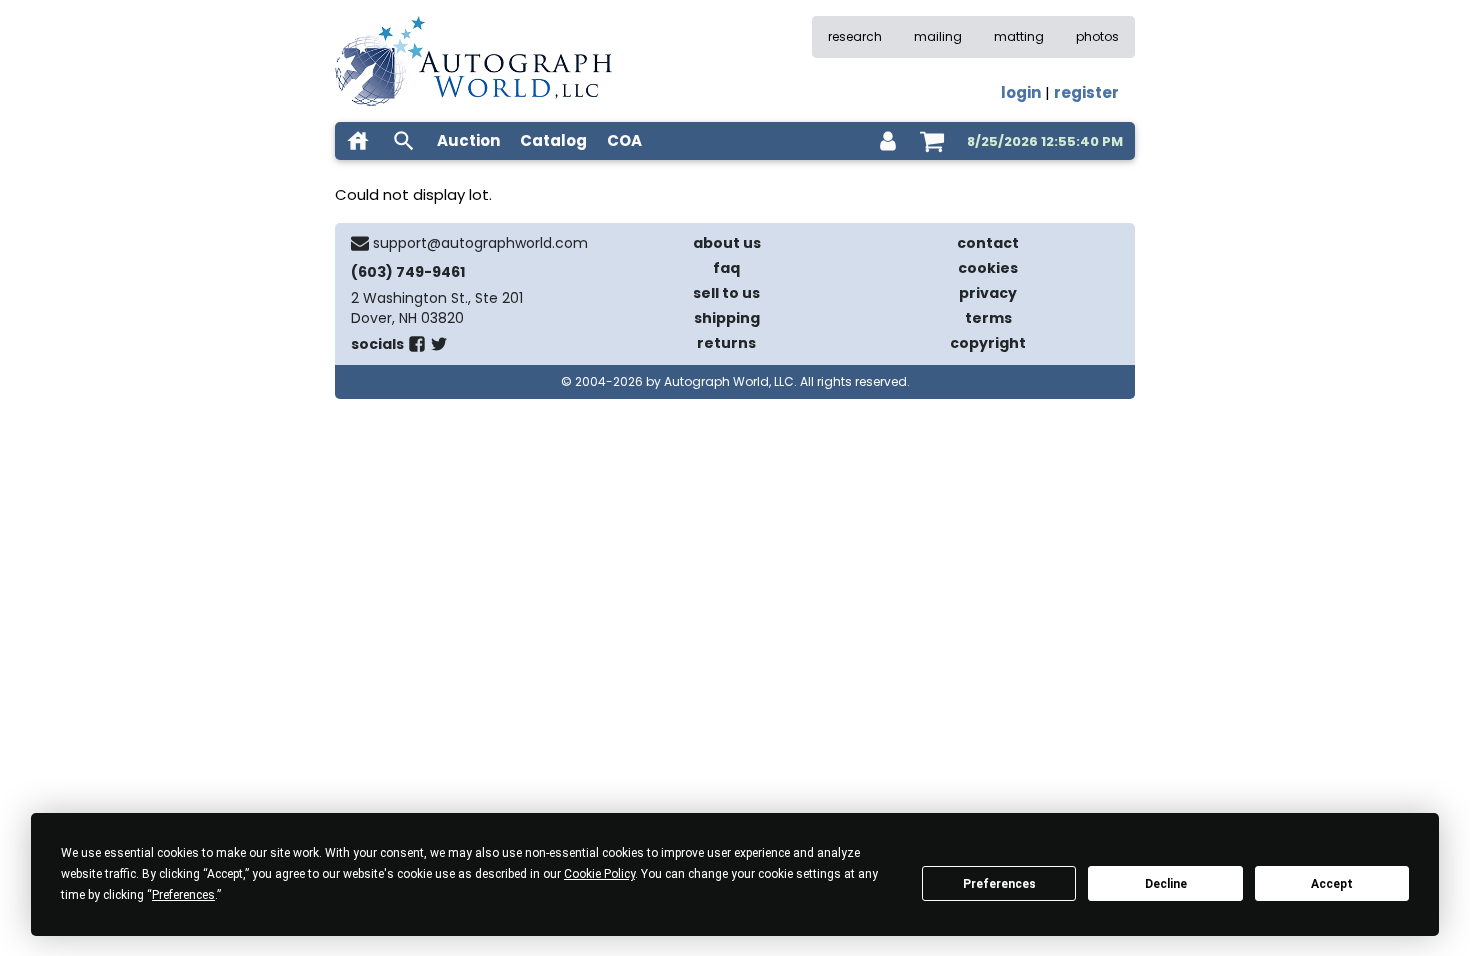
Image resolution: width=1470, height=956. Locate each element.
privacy (988, 293)
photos (1097, 36)
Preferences (999, 884)
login (1021, 92)
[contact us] (360, 243)
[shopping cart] (932, 141)
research (855, 36)
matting (1019, 36)
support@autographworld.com (480, 243)
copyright (988, 343)
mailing (938, 36)
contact (988, 243)
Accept (1332, 884)
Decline (1166, 884)
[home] (358, 141)
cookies (988, 268)
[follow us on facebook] (417, 348)
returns (726, 343)
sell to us (726, 293)
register (1086, 92)
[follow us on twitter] (439, 348)
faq (726, 268)
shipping (727, 318)
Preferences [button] (183, 895)
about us (727, 243)
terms (988, 318)
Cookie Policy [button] (599, 874)
